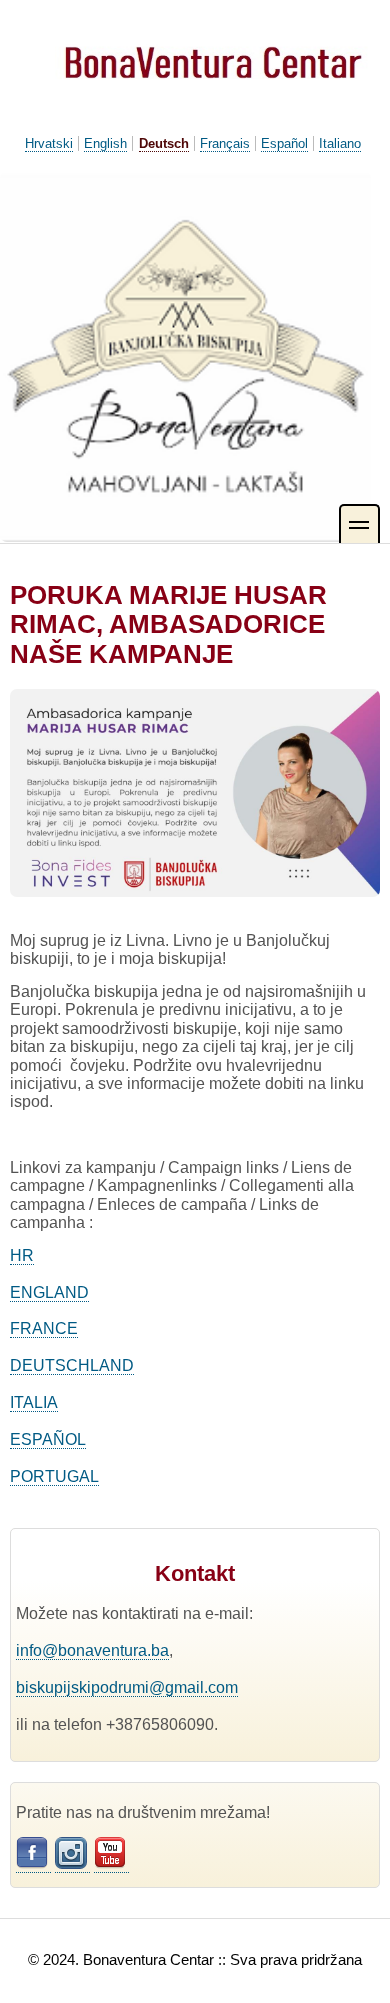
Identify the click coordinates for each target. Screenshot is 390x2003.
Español (284, 143)
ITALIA (34, 1402)
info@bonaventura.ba (92, 1650)
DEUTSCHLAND (72, 1365)
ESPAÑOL (48, 1439)
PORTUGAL (54, 1476)
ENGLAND (49, 1292)
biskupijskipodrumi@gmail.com (127, 1687)
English (105, 143)
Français (225, 143)
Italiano (340, 143)
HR (22, 1255)
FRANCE (44, 1328)
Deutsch (164, 143)
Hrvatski (49, 143)
